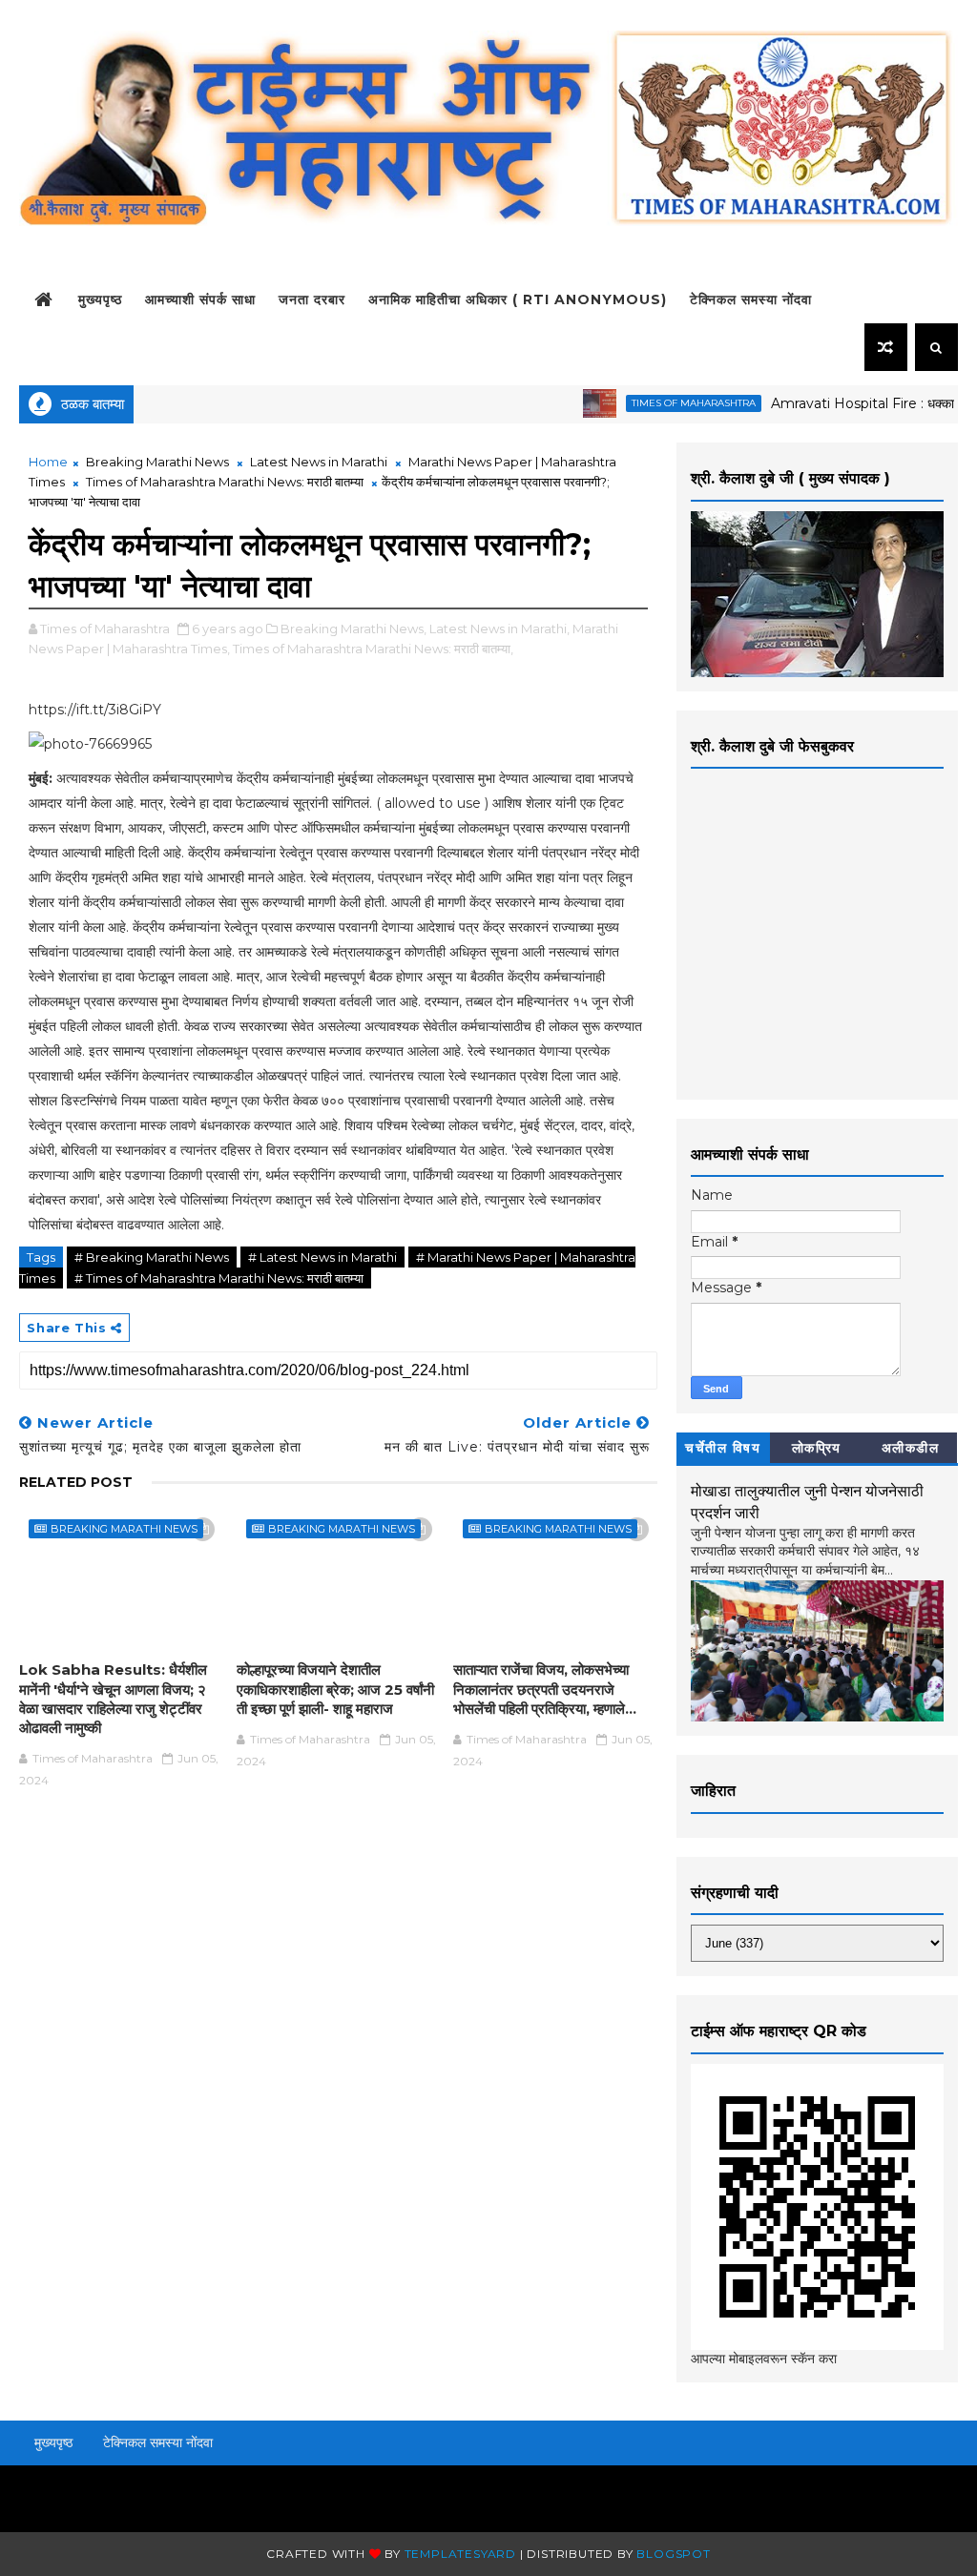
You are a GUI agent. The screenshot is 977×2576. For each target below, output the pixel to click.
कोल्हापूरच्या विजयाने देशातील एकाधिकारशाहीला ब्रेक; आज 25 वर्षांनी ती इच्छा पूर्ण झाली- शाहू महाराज (335, 1689)
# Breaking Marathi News (152, 1257)
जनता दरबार (312, 299)
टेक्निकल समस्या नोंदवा (751, 299)
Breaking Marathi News (157, 462)
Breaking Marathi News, (353, 629)
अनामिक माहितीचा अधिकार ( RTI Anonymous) (518, 299)
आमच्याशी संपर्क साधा (200, 299)
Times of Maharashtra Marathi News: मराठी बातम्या (225, 482)
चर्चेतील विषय (723, 1448)
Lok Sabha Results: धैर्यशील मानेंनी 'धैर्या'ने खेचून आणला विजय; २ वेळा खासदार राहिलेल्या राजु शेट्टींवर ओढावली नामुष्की (113, 1699)
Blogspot (673, 2554)
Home (48, 462)
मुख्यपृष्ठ (100, 299)
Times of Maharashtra (655, 403)
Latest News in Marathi (319, 462)
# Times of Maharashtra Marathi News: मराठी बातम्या (219, 1278)
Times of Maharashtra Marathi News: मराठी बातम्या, (373, 649)
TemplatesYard (460, 2554)
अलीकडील (911, 1448)
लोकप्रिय (817, 1448)
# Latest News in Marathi (322, 1257)
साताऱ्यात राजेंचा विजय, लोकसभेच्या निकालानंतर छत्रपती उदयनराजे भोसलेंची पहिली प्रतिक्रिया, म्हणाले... (545, 1689)
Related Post (76, 1482)
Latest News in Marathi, (499, 629)
